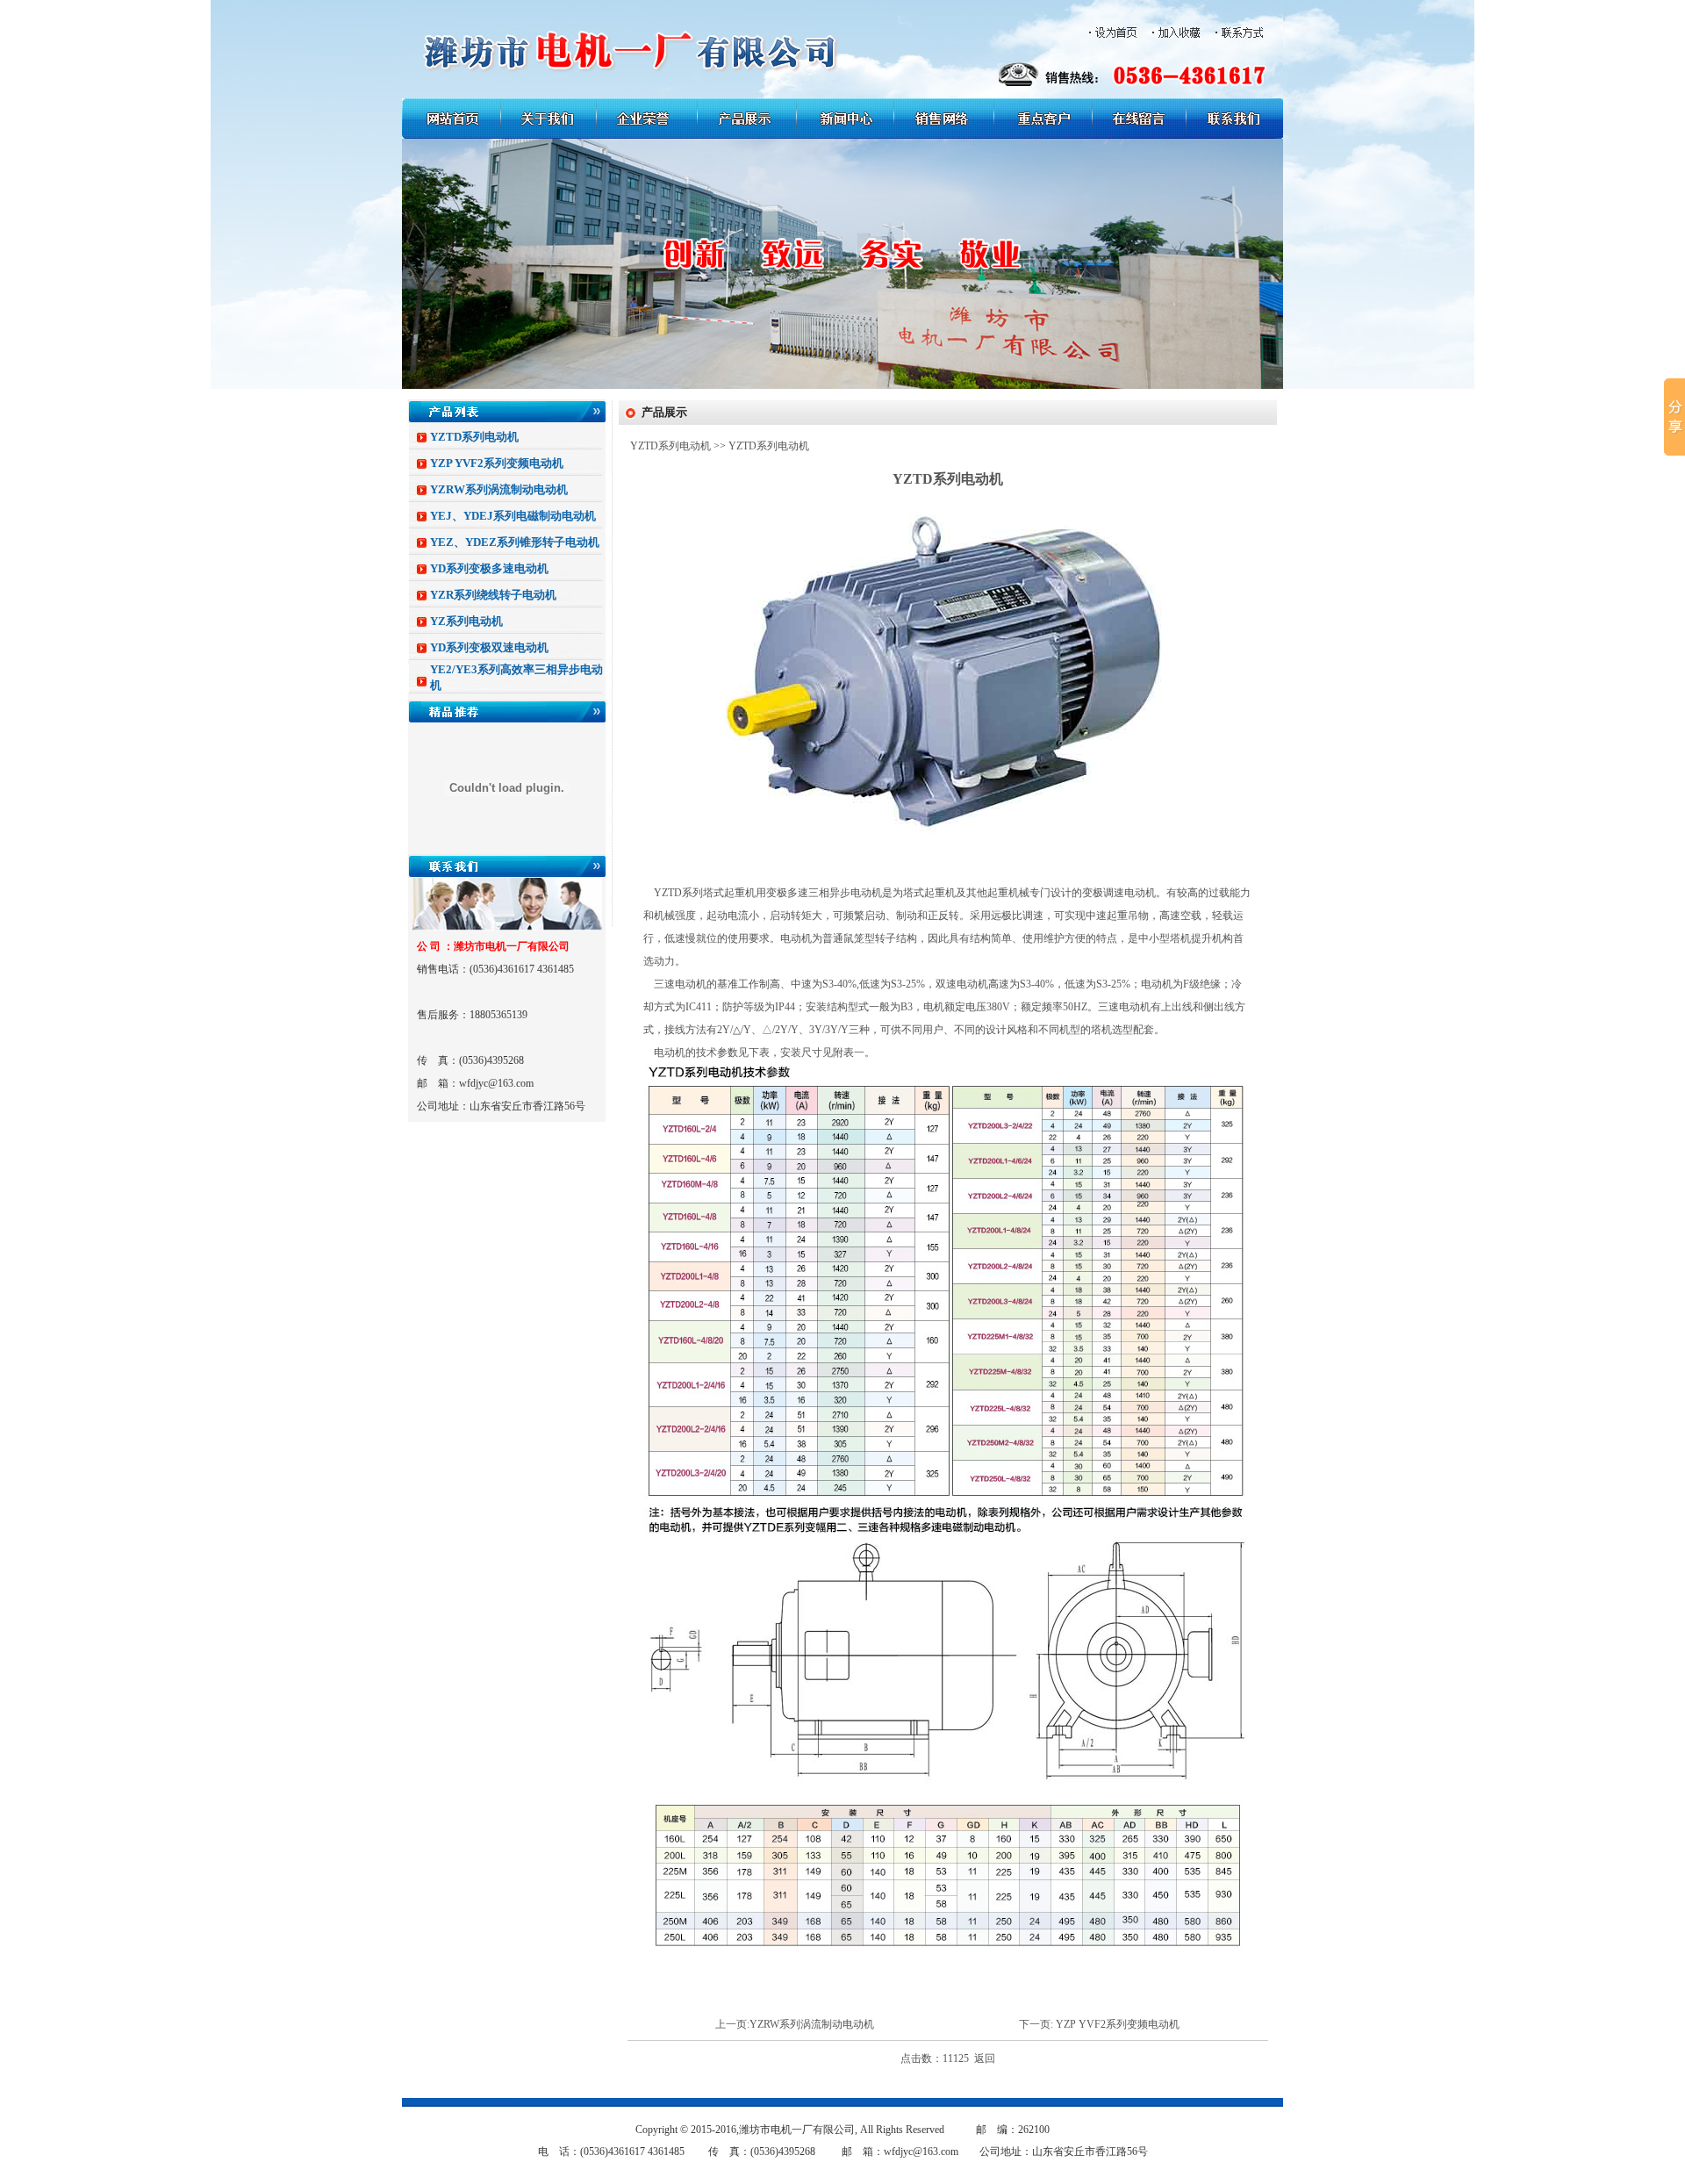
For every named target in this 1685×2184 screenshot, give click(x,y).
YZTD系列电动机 (474, 437)
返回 (985, 2058)
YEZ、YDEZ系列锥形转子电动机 (515, 542)
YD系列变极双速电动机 (489, 647)
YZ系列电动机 (466, 621)
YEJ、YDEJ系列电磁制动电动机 (513, 516)
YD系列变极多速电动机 (489, 568)
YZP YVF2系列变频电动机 (497, 463)
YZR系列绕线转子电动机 (493, 595)
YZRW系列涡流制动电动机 (499, 489)
